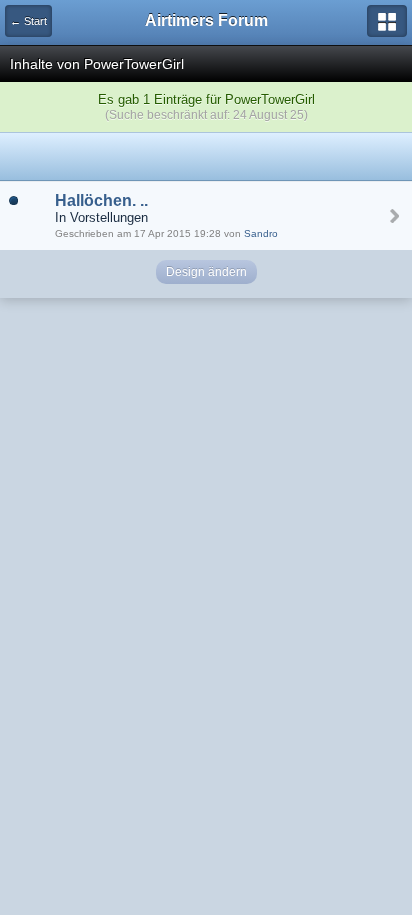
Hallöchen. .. (101, 200)
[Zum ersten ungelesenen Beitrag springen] (13, 199)
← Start (28, 21)
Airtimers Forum (206, 20)
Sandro (261, 233)
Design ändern (206, 272)
